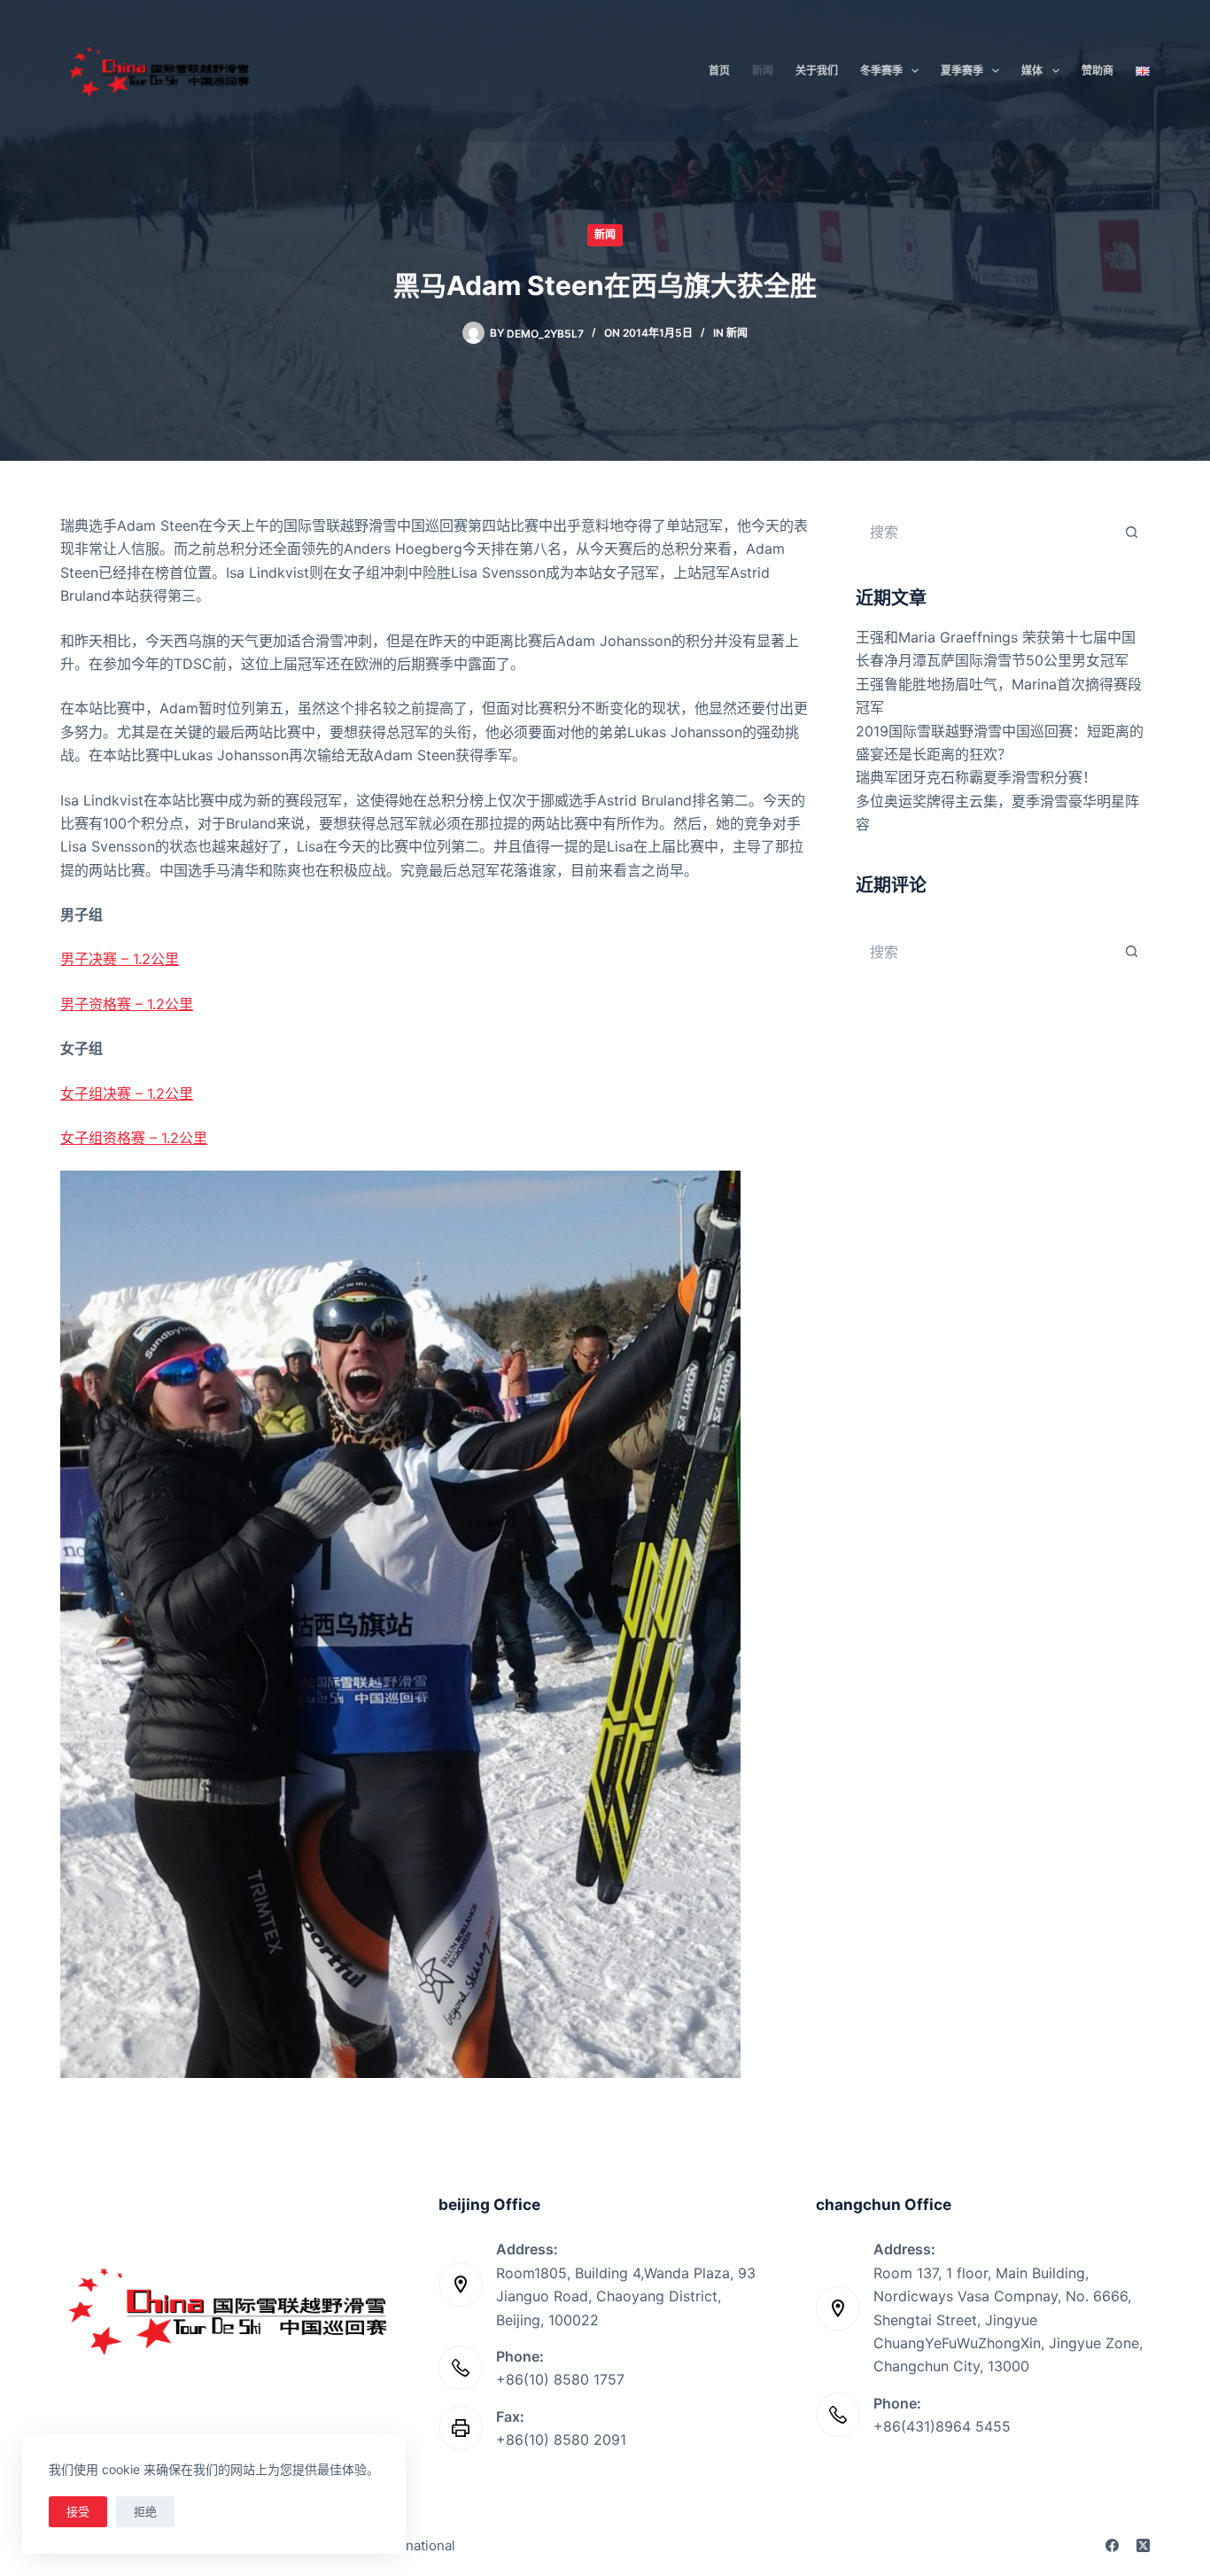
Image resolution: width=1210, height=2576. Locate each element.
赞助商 (1098, 70)
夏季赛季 (962, 70)
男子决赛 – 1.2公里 (120, 959)
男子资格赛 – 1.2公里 (127, 1004)
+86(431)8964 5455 (942, 2426)
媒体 (1032, 70)
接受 (78, 2511)
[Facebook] (1112, 2545)
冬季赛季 (881, 70)
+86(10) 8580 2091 (561, 2440)
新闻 (763, 70)
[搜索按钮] (1132, 532)
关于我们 (817, 70)
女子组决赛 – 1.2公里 (127, 1093)
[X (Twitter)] (1143, 2545)
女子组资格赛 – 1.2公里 (134, 1138)
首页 (719, 70)
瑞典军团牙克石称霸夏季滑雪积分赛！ (976, 777)
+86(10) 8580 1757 (560, 2379)
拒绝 (145, 2511)
